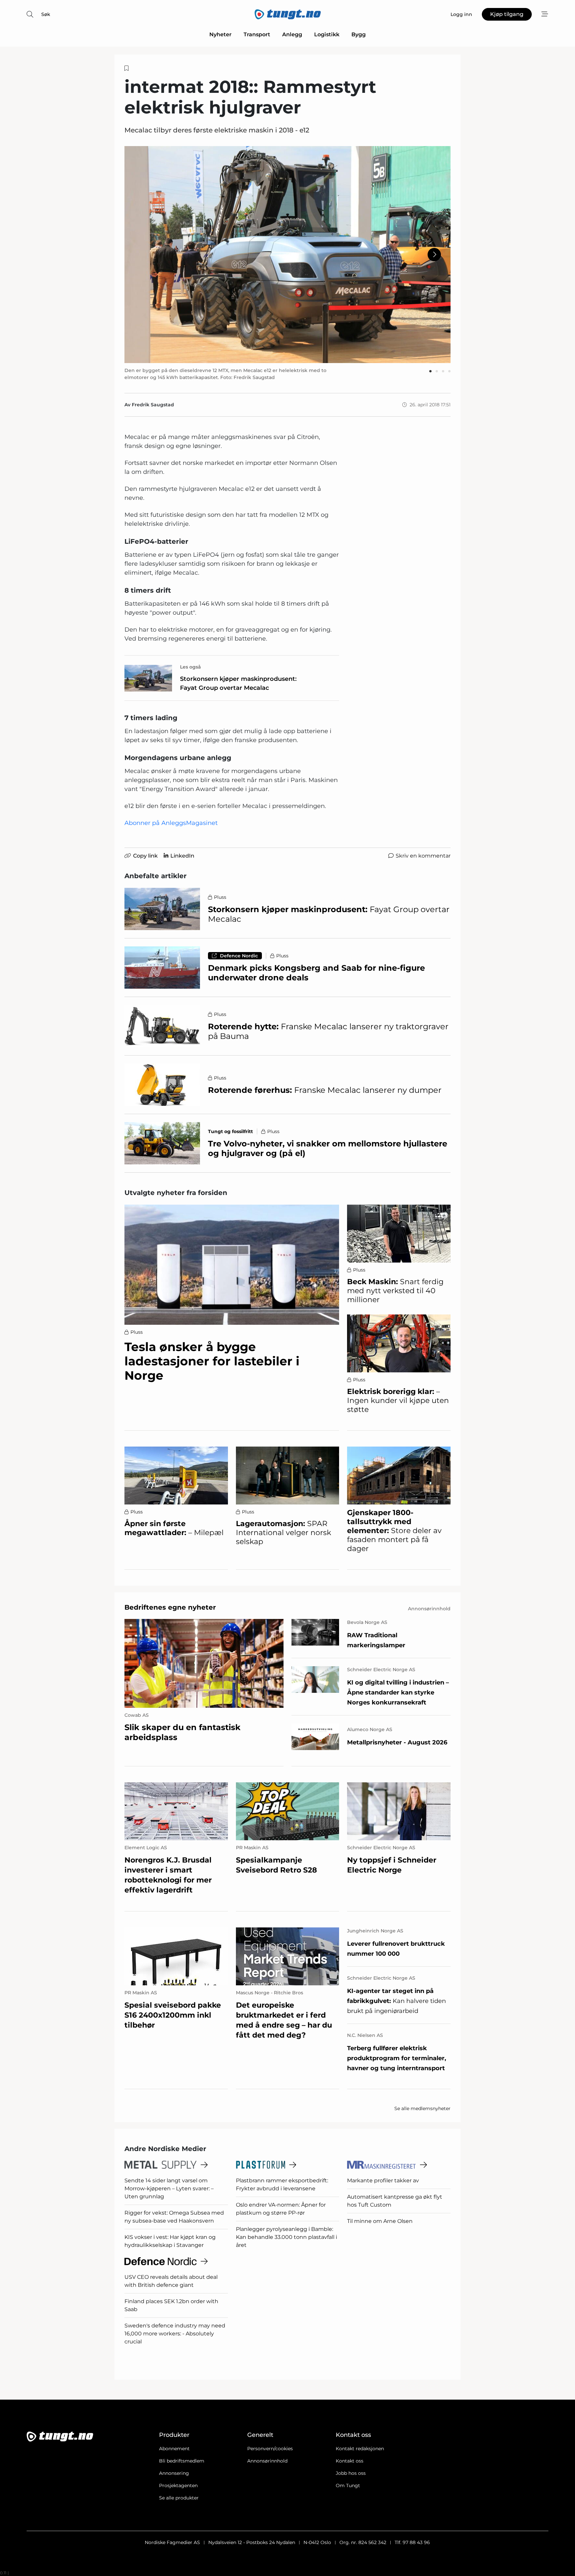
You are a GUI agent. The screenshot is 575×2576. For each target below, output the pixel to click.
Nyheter (220, 34)
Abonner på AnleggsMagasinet (171, 823)
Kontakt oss (350, 2461)
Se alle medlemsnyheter (422, 2108)
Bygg (359, 34)
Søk (46, 14)
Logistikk (327, 34)
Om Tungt (348, 2485)
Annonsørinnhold (267, 2461)
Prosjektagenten (178, 2485)
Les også (191, 667)
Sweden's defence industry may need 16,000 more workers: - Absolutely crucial (175, 2334)
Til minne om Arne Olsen (380, 2221)
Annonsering (174, 2473)
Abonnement (174, 2449)
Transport (257, 34)
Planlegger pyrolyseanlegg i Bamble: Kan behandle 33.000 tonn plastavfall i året (287, 2237)
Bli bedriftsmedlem (182, 2461)
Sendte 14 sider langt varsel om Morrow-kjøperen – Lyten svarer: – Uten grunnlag (169, 2188)
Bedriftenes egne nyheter (170, 1607)
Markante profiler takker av (383, 2180)
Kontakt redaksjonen (360, 2449)
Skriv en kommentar (423, 856)
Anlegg (292, 34)
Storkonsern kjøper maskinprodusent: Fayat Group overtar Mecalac (238, 683)
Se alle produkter (179, 2498)
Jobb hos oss (351, 2473)
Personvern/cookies (270, 2449)
